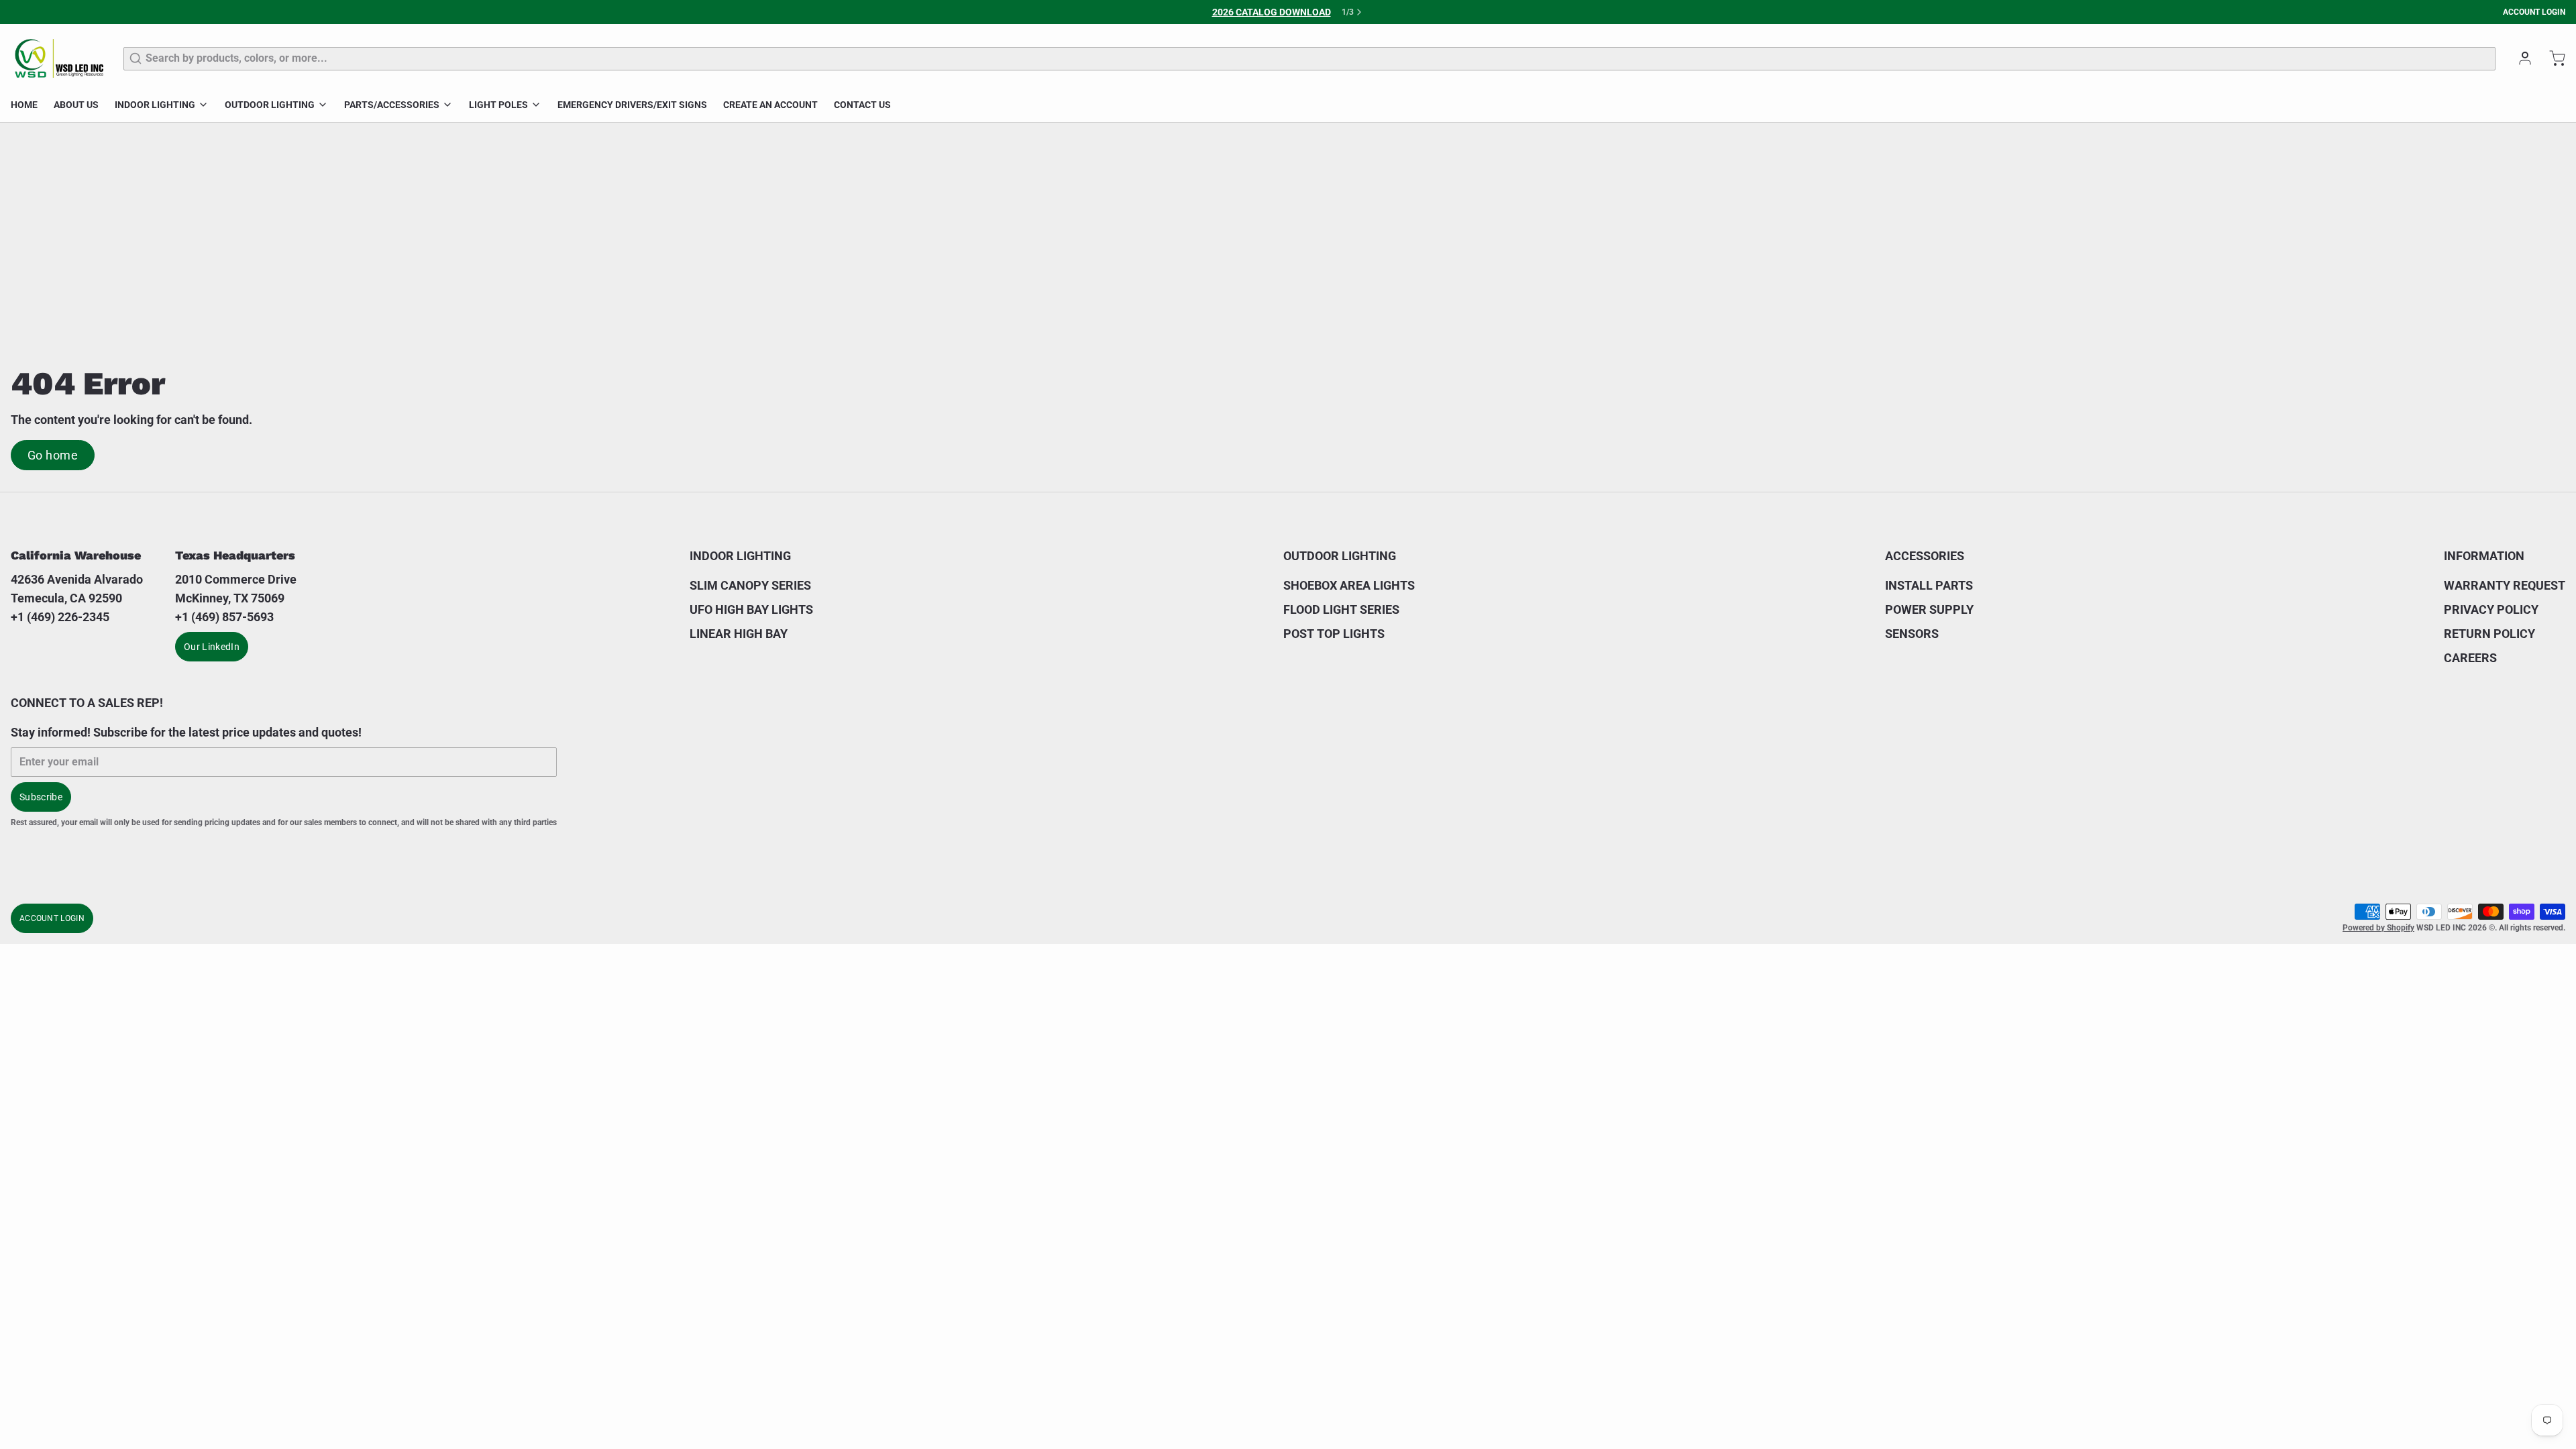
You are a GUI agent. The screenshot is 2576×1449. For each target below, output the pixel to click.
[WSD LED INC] (59, 58)
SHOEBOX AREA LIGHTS (1349, 585)
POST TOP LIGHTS (1334, 634)
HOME (24, 105)
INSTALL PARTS (1929, 585)
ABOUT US (76, 105)
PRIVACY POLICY (2491, 609)
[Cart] (2552, 58)
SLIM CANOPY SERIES (750, 585)
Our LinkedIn (212, 647)
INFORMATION (2484, 556)
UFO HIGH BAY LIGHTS (751, 609)
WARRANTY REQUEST (2505, 585)
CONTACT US (862, 105)
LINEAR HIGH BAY (739, 634)
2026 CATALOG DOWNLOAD (1272, 12)
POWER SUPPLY (1929, 609)
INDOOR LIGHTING (155, 105)
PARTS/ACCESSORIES (392, 105)
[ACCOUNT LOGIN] (2520, 58)
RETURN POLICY (2489, 634)
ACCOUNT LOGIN (2534, 12)
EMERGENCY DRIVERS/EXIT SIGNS (632, 105)
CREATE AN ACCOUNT (770, 105)
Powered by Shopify (2378, 928)
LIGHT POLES (498, 105)
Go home (53, 455)
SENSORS (1912, 634)
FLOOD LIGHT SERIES (1341, 609)
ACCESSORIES (1925, 556)
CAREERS (2470, 658)
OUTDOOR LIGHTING (270, 105)
